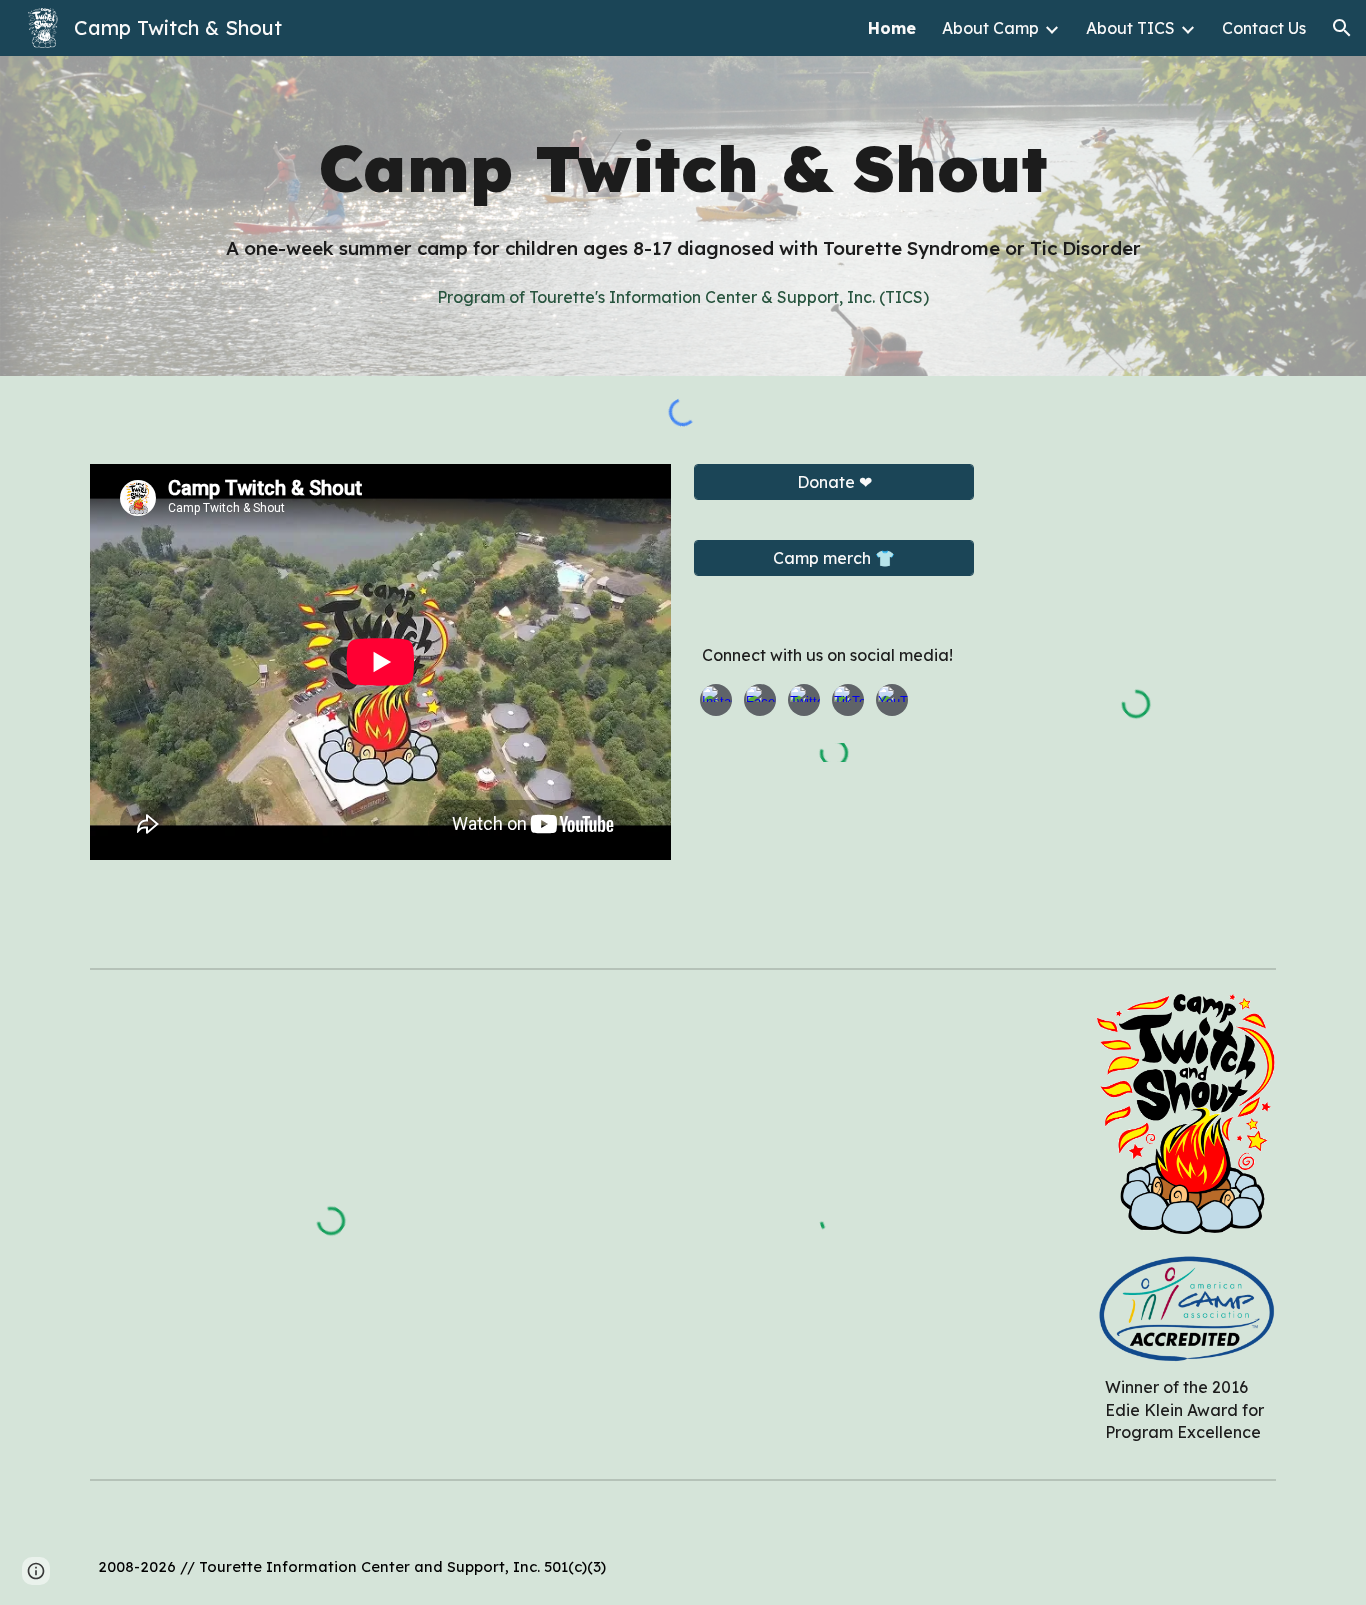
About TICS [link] (1130, 28)
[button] (1342, 28)
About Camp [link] (990, 28)
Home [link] (892, 28)
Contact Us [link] (1264, 28)
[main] (682, 168)
